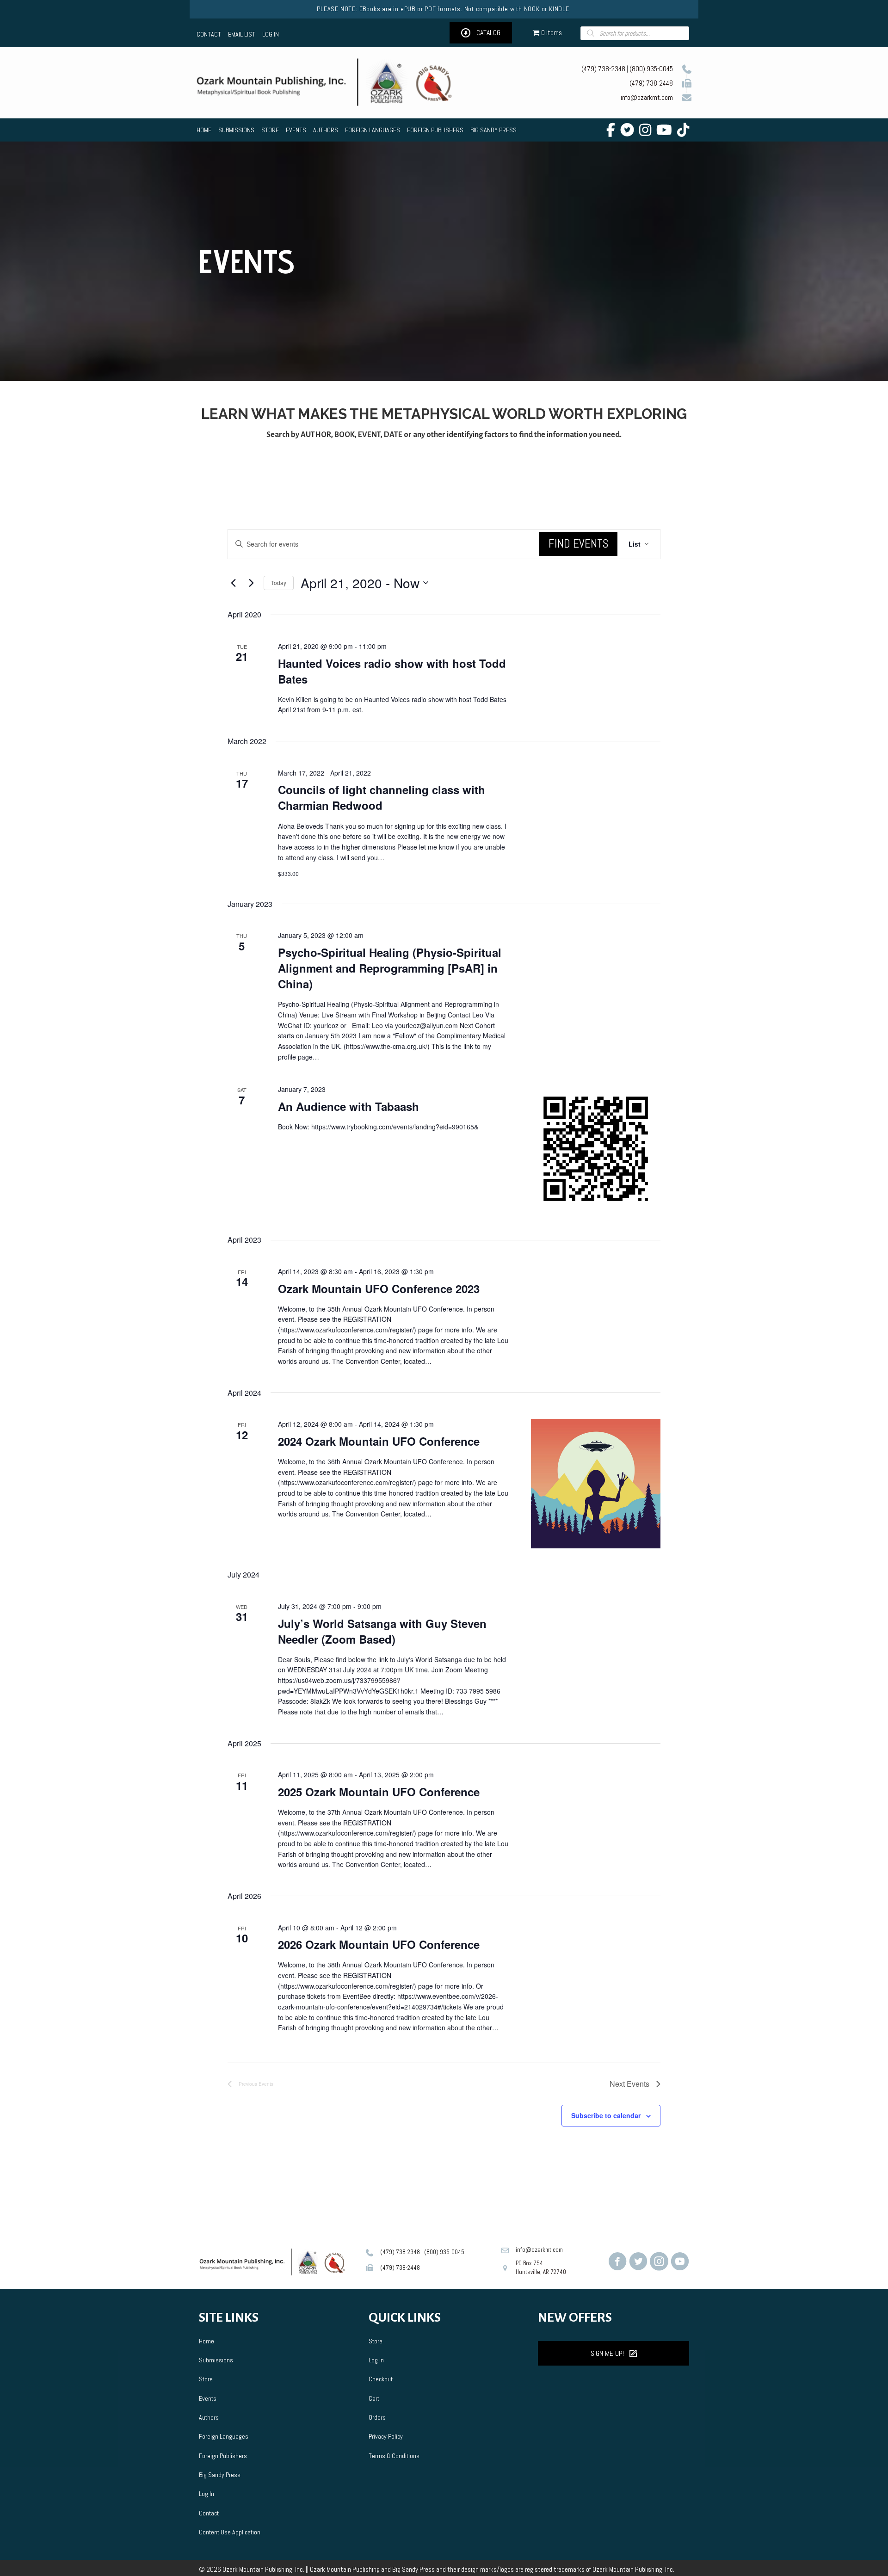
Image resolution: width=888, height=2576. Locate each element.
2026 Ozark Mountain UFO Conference (379, 1944)
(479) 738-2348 (603, 69)
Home (207, 2341)
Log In (207, 2494)
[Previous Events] (233, 583)
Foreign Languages (224, 2436)
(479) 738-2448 (651, 83)
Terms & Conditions (394, 2456)
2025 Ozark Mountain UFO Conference (379, 1792)
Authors (209, 2417)
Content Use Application (230, 2532)
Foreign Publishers (223, 2456)
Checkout (381, 2379)
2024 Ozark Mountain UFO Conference (379, 1441)
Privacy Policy (386, 2436)
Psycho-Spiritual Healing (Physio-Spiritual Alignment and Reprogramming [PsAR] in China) (390, 968)
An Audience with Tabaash (348, 1106)
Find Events (578, 544)
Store (206, 2379)
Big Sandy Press (220, 2475)
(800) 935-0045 (651, 69)
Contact (209, 2513)
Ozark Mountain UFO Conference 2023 (379, 1288)
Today (279, 582)
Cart (374, 2398)
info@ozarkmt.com (647, 97)
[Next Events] (251, 583)
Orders (377, 2417)
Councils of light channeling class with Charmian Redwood (382, 797)
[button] (481, 33)
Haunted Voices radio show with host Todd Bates (392, 671)
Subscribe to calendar (606, 2115)
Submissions (216, 2360)
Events (208, 2398)
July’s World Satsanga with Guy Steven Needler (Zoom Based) (382, 1631)
